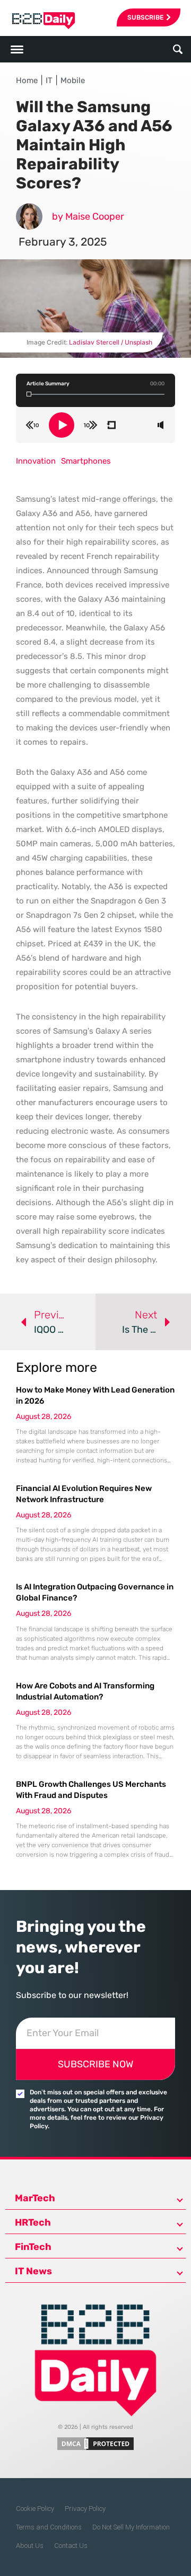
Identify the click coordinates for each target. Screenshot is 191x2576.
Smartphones (86, 461)
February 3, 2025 (63, 242)
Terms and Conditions (49, 2527)
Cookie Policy (35, 2509)
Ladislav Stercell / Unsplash (111, 342)
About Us (30, 2546)
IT (49, 80)
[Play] (62, 425)
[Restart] (111, 425)
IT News (33, 2271)
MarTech (35, 2198)
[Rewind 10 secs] (32, 425)
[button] (178, 49)
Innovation (36, 461)
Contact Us (71, 2546)
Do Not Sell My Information (131, 2527)
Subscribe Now (95, 2064)
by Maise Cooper (88, 216)
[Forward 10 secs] (91, 425)
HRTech (33, 2222)
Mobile (73, 80)
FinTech (33, 2247)
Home (27, 80)
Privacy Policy (85, 2509)
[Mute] (160, 425)
